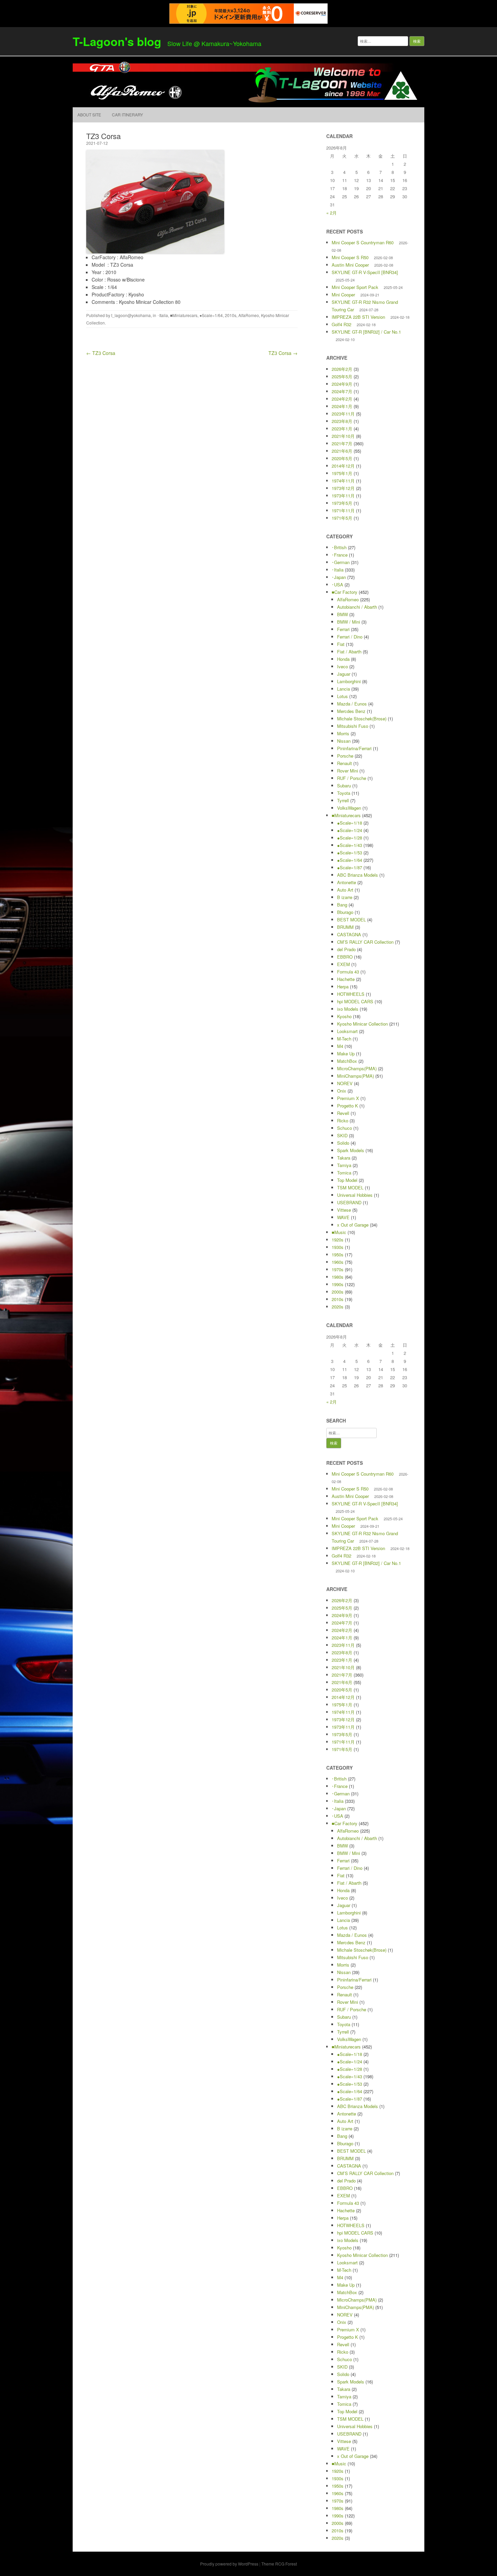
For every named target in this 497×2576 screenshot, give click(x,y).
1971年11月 (343, 510)
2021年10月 (343, 436)
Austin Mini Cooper (350, 265)
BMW (342, 614)
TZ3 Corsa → (283, 353)
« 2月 (332, 213)
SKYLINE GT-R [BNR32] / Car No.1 (366, 332)
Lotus (342, 696)
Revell (343, 1113)
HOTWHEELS (351, 994)
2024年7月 (342, 391)
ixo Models (348, 1009)
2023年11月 (343, 414)
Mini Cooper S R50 (350, 257)
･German (341, 562)
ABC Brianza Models (358, 875)
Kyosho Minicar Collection (362, 1024)
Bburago (345, 912)
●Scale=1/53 (350, 853)
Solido (343, 1143)
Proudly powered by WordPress (229, 2564)
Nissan (344, 741)
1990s (338, 1284)
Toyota (344, 793)
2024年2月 (342, 399)
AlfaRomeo (249, 315)
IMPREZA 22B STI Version (358, 317)
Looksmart (347, 1031)
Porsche (345, 756)
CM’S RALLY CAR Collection (365, 942)
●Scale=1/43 (350, 845)
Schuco (345, 1128)
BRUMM (345, 927)
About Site (89, 115)
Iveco (342, 666)
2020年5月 (342, 458)
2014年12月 (343, 466)
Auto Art (345, 890)
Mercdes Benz (351, 711)
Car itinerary (127, 115)
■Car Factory (345, 592)
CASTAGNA (349, 934)
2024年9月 (342, 384)
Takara (344, 1158)
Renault (345, 763)
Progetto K (348, 1106)
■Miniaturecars (184, 315)
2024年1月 (342, 406)
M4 (340, 1046)
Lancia (344, 689)
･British (339, 547)
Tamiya (344, 1165)
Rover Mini (348, 771)
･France (340, 555)
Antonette (347, 882)
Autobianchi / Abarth (357, 607)
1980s (338, 1277)
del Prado (346, 949)
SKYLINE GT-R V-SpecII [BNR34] (365, 272)
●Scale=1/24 (350, 830)
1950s (338, 1255)
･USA (337, 585)
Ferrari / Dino (350, 637)
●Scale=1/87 (350, 867)
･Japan (339, 577)
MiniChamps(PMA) (356, 1076)
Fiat (341, 644)
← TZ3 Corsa (101, 353)
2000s (338, 1292)
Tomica (344, 1173)
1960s (338, 1262)
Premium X (348, 1098)
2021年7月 (342, 443)
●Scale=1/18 (350, 823)
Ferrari (343, 629)
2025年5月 (342, 376)
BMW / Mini (349, 622)
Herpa (343, 987)
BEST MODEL (351, 920)
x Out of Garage (353, 1225)
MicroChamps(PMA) (357, 1068)
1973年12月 (343, 488)
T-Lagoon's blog (117, 41)
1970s (338, 1269)
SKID (342, 1135)
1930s (338, 1247)
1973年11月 (343, 496)
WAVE (343, 1217)
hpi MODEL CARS (355, 1001)
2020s (338, 1307)
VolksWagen (349, 808)
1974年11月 (343, 481)
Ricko (343, 1121)
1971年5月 (342, 518)
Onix (342, 1091)
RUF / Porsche (352, 778)
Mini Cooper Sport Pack (355, 287)
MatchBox (347, 1061)
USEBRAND (349, 1202)
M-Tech (344, 1039)
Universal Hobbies (355, 1195)
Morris (343, 733)
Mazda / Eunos (352, 704)
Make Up (346, 1054)
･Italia (163, 315)
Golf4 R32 (341, 324)
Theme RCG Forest (279, 2564)
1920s (338, 1240)
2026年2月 (342, 369)
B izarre (345, 897)
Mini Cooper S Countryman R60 (363, 242)
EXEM (344, 964)
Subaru (344, 786)
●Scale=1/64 (211, 315)
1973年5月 (342, 503)
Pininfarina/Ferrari (354, 748)
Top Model (347, 1180)
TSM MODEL (350, 1188)
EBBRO (345, 957)
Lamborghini (349, 681)
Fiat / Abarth (349, 652)
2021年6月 (342, 451)
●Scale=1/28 (350, 838)
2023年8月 (342, 421)
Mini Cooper (343, 295)
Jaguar (344, 674)
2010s (231, 315)
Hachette (346, 979)
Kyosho (344, 1016)
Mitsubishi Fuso (353, 726)
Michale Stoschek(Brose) (362, 719)
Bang (342, 905)
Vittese (344, 1210)
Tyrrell (343, 800)
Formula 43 (348, 972)
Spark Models (351, 1150)
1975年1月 (342, 473)
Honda (343, 659)
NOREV (345, 1083)
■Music (339, 1232)
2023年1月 (342, 429)
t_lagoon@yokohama (131, 315)
